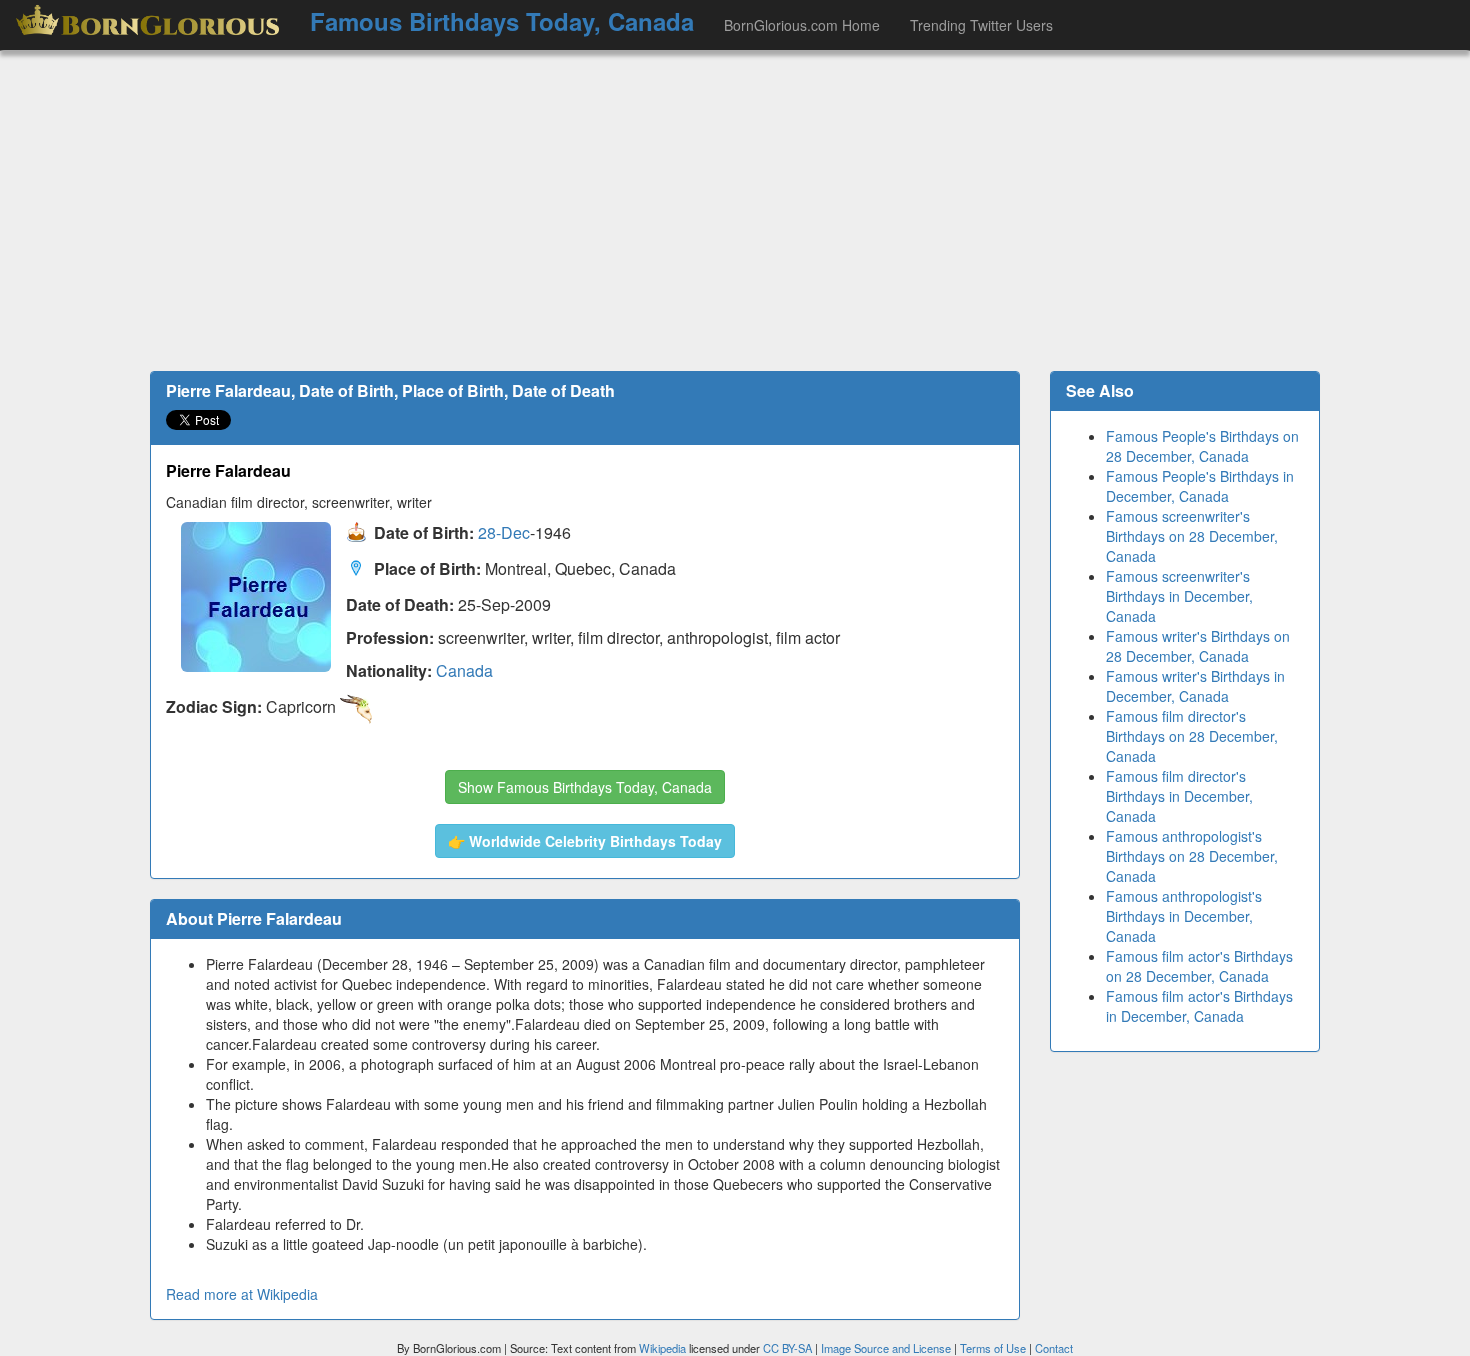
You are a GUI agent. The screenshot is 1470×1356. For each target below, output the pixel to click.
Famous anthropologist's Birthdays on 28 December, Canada (1192, 856)
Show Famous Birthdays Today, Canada (585, 787)
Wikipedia (662, 1348)
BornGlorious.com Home (802, 25)
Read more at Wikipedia (242, 1294)
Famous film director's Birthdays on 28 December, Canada (1192, 736)
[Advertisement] (735, 211)
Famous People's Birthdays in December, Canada (1200, 486)
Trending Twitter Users (981, 25)
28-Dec (504, 533)
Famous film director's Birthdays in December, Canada (1179, 796)
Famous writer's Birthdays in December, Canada (1195, 686)
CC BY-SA (787, 1348)
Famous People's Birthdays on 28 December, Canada (1202, 446)
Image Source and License (886, 1348)
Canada (464, 670)
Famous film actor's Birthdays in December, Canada (1199, 1006)
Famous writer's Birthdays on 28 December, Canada (1198, 646)
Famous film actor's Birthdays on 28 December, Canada (1199, 966)
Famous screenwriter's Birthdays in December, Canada (1179, 596)
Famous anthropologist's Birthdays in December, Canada (1184, 916)
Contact (1054, 1348)
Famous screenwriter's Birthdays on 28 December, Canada (1192, 536)
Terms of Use (994, 1348)
